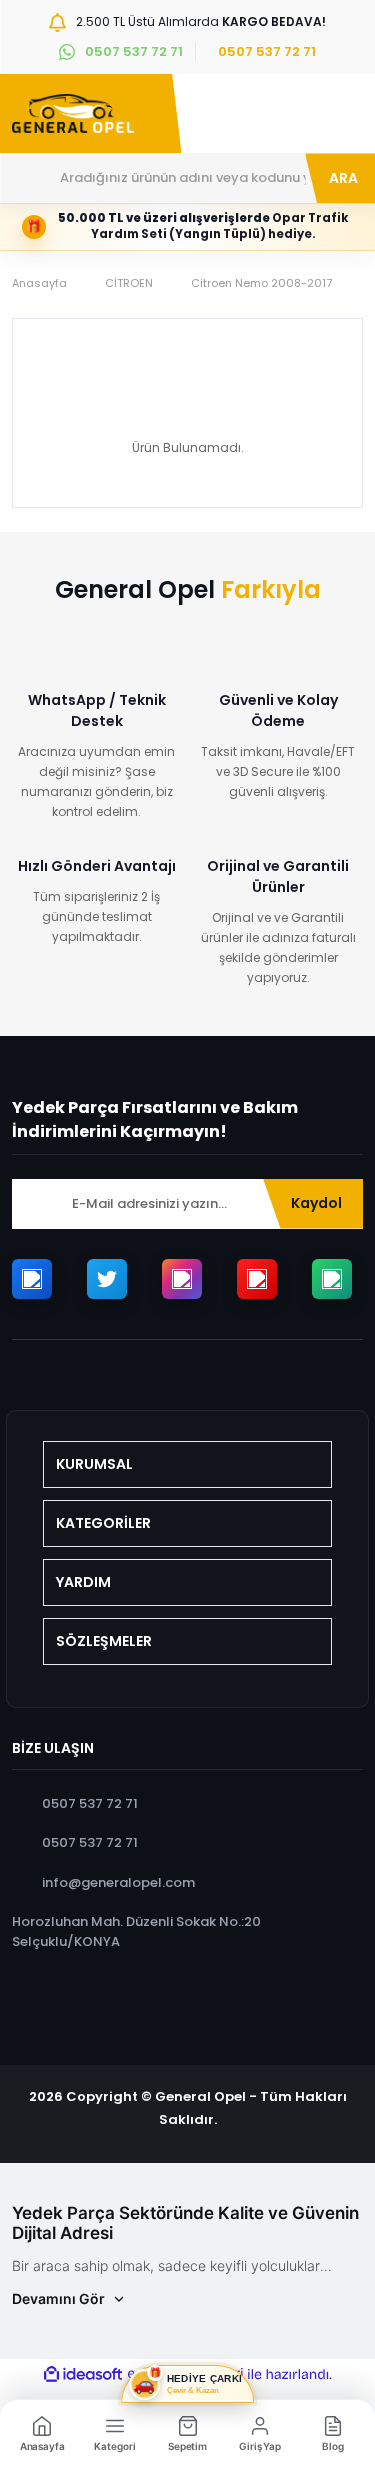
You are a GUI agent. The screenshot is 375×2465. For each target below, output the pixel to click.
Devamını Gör (58, 2298)
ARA (343, 178)
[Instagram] (182, 1279)
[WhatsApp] (332, 1279)
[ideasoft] (83, 2374)
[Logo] (73, 114)
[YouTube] (257, 1279)
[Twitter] (107, 1279)
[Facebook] (32, 1279)
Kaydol (316, 1203)
